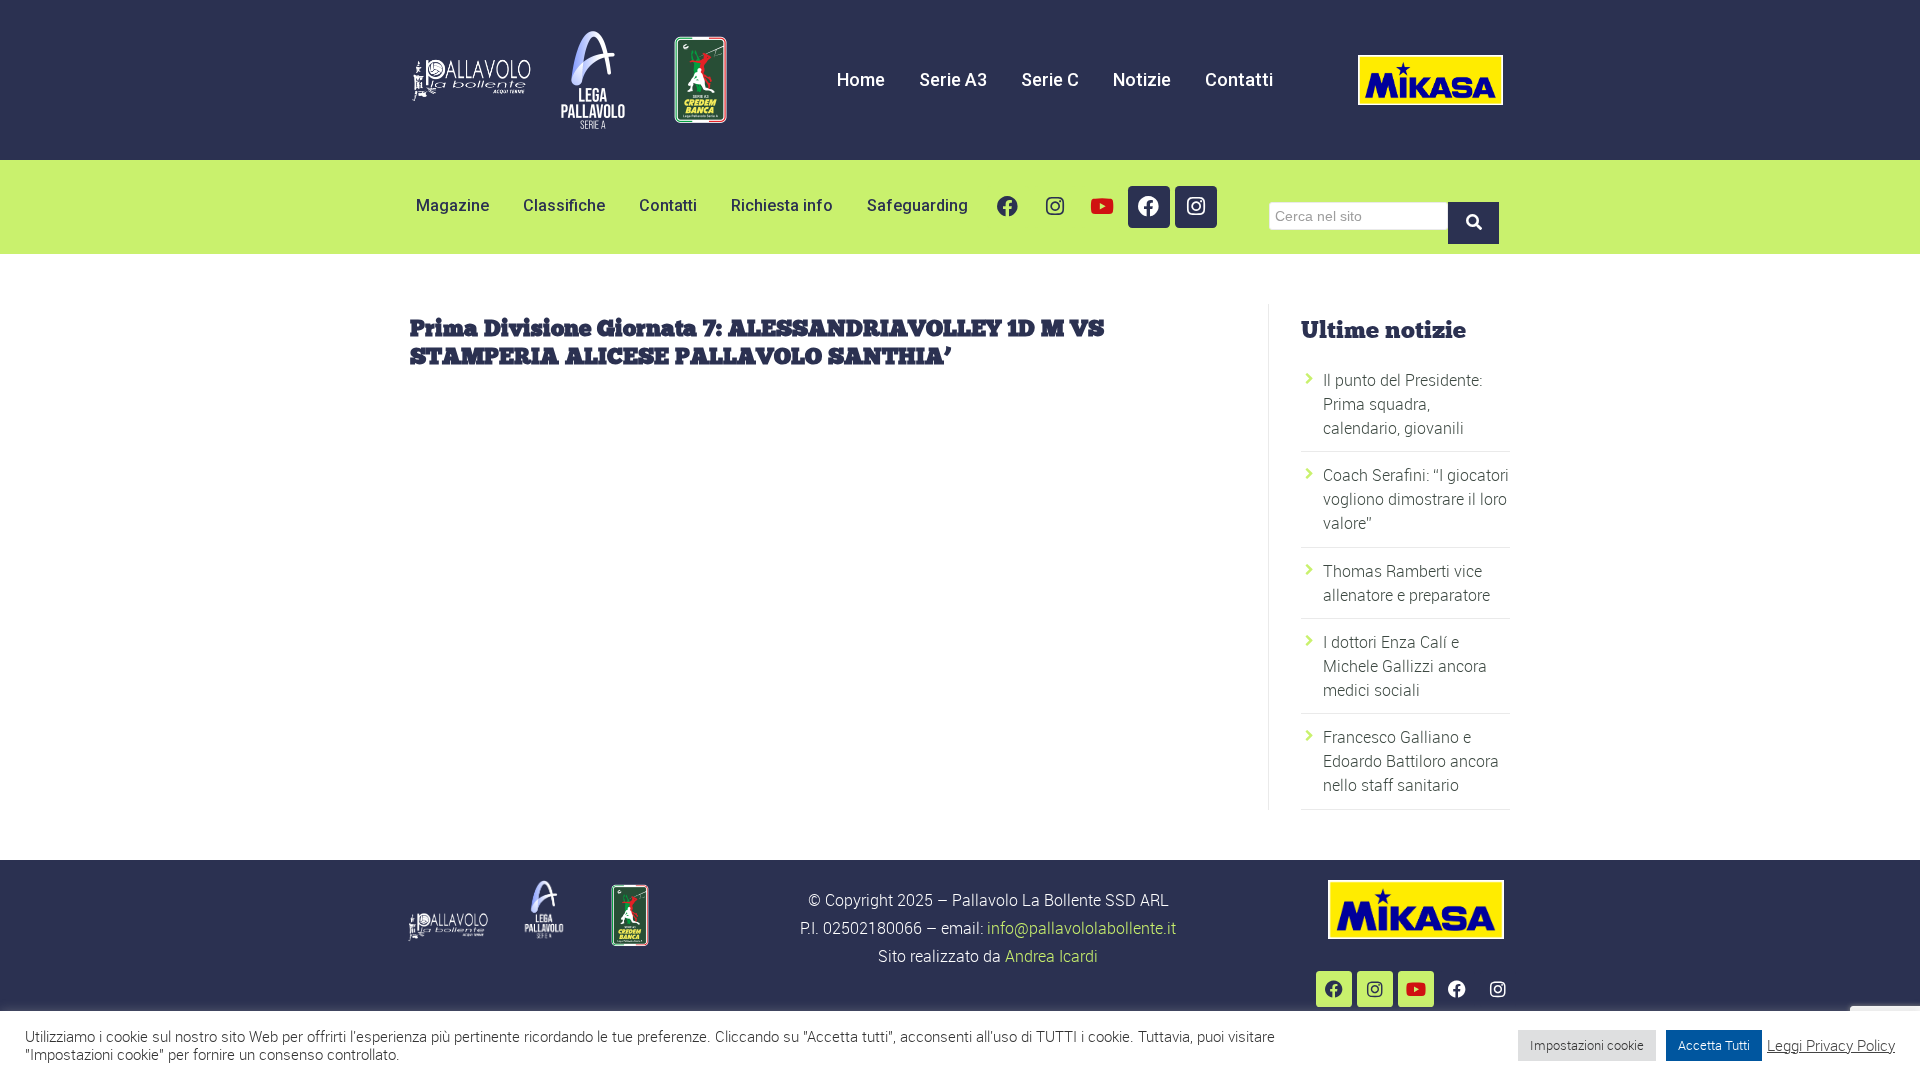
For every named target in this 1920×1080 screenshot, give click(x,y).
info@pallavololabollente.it (1081, 928)
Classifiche (564, 205)
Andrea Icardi (1051, 956)
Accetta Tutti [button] (1714, 1045)
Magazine (452, 205)
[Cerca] (1473, 223)
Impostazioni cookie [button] (1587, 1045)
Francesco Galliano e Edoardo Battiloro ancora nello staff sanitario (1411, 761)
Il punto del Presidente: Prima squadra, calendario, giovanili (1402, 404)
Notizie (1142, 79)
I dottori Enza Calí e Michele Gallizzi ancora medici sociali (1405, 666)
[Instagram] (1055, 207)
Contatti (1239, 79)
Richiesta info (782, 205)
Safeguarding (917, 205)
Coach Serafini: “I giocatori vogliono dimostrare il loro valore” (1416, 499)
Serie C (1050, 79)
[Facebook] (1008, 207)
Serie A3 (953, 79)
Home (861, 79)
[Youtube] (1102, 207)
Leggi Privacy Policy (1831, 1046)
